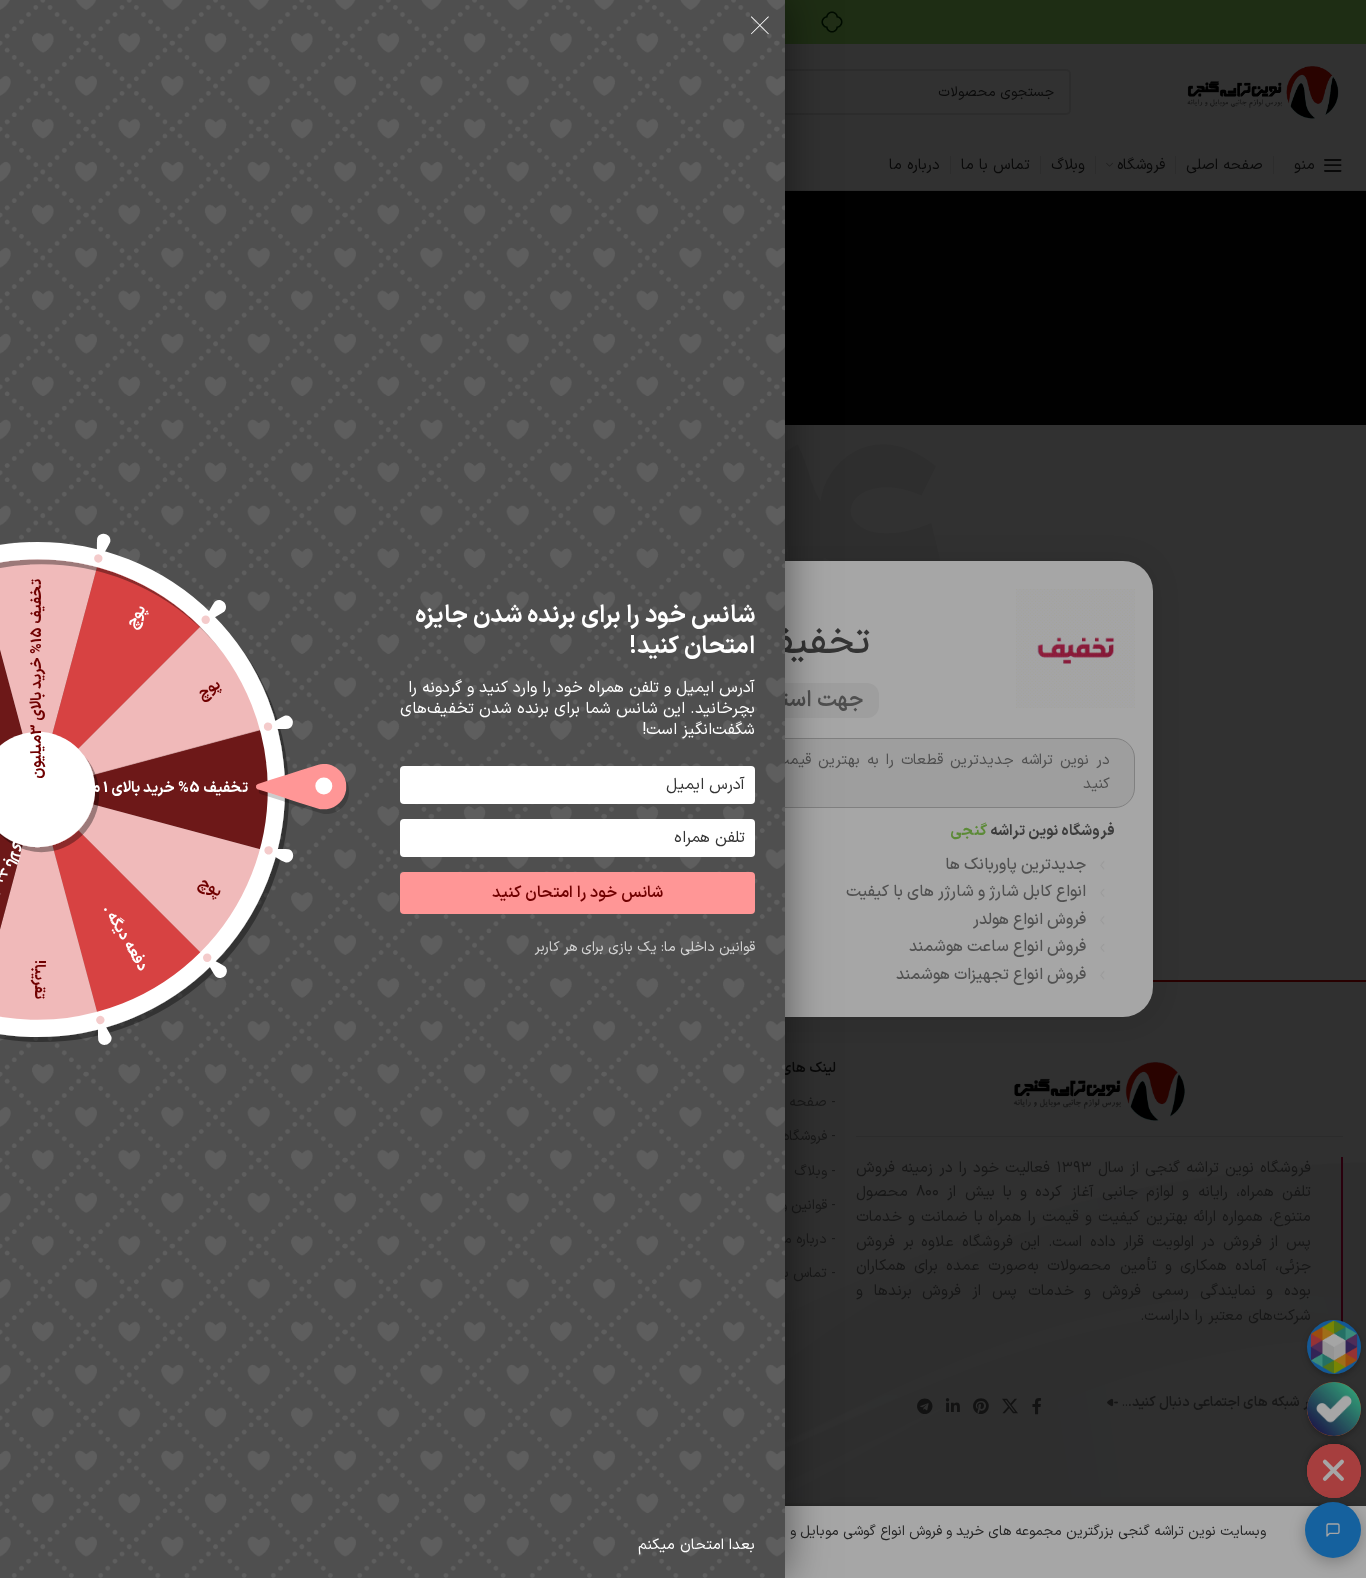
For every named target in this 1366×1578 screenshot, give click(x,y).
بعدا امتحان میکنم (696, 1545)
